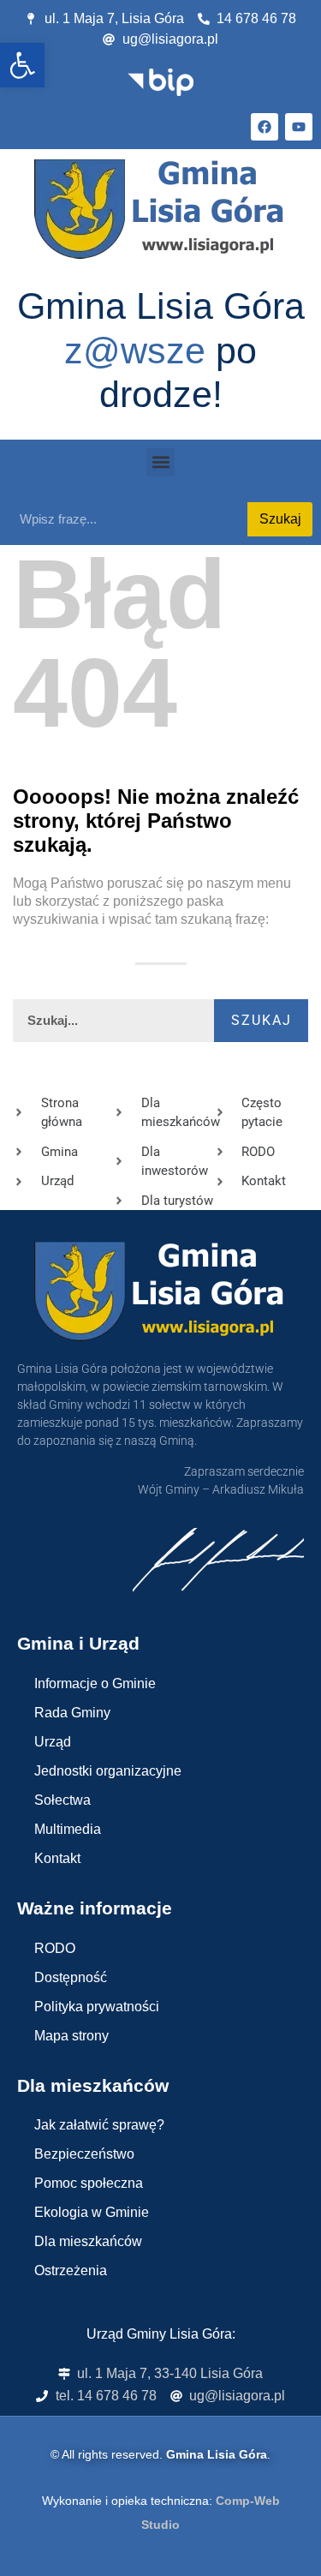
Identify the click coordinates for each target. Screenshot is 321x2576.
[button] (160, 462)
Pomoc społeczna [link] (89, 2183)
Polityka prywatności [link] (97, 2007)
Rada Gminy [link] (72, 1713)
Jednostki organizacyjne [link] (108, 1771)
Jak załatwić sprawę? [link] (99, 2125)
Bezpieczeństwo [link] (84, 2154)
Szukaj (280, 519)
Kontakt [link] (57, 1858)
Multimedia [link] (68, 1829)
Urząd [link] (53, 1742)
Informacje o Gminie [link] (95, 1683)
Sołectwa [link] (62, 1800)
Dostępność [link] (71, 1977)
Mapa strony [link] (71, 2036)
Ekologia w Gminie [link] (92, 2212)
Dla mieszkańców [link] (88, 2241)
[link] (22, 65)
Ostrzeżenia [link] (71, 2270)
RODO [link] (55, 1948)
